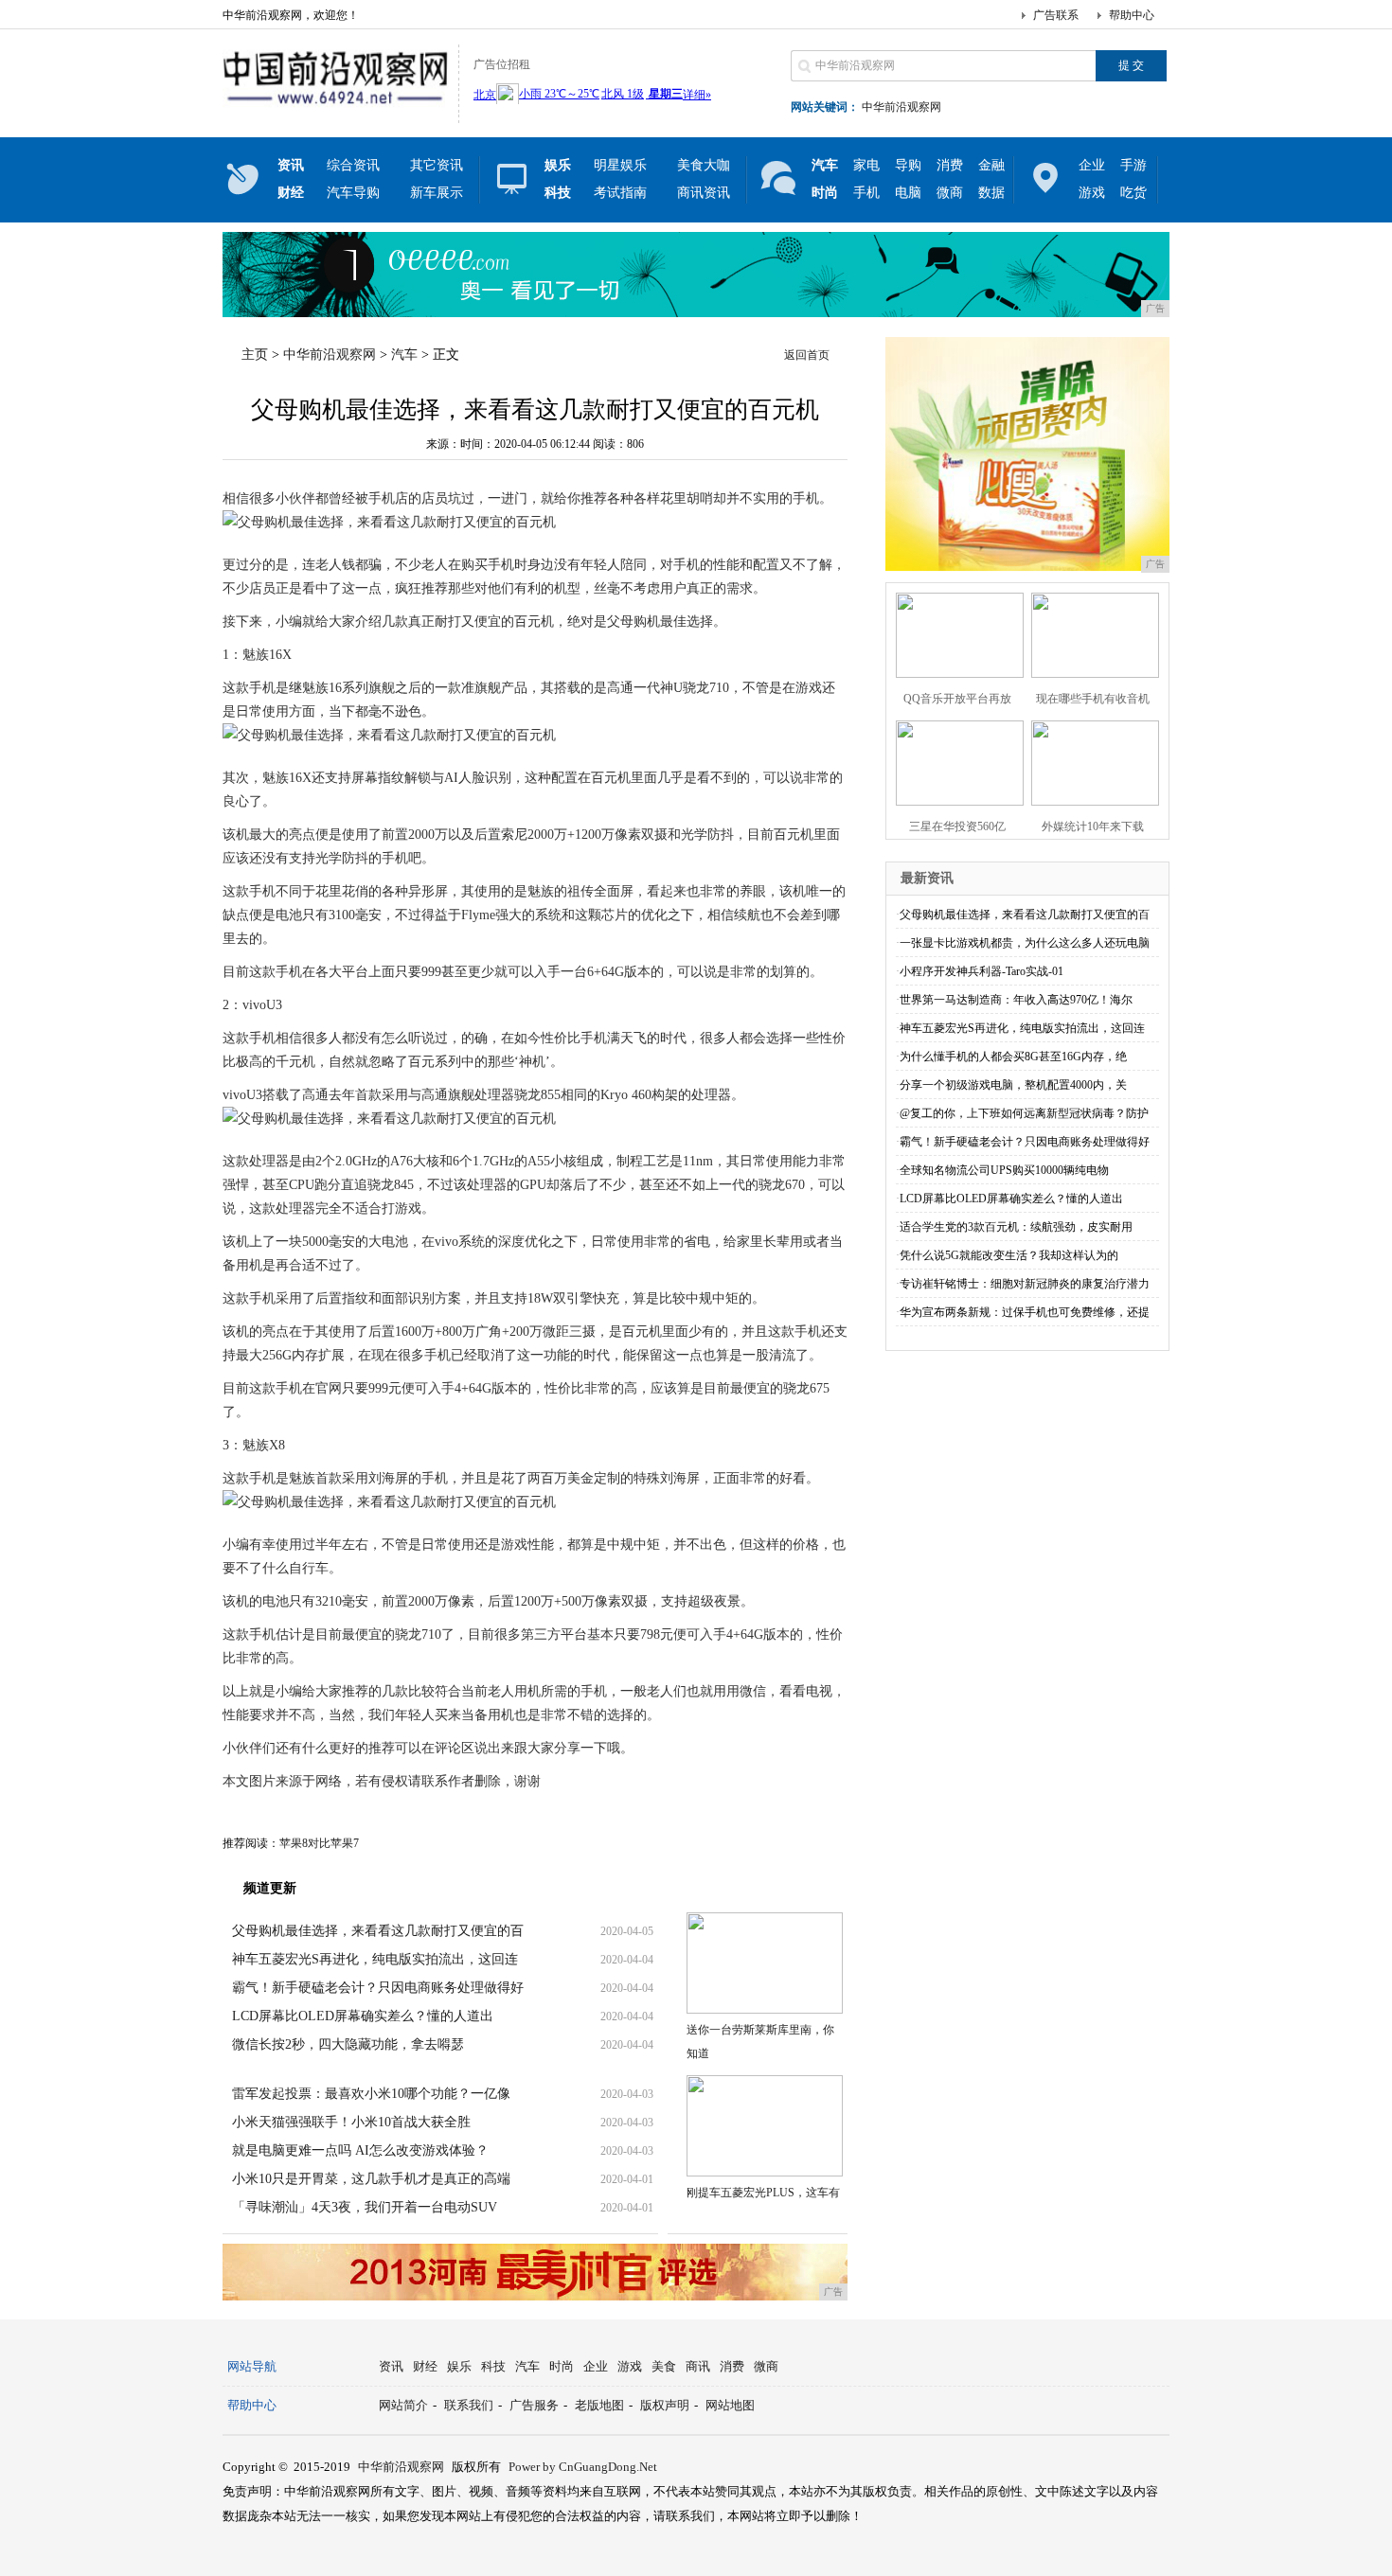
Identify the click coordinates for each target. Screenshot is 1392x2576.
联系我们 (469, 2405)
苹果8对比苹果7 (319, 1843)
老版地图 (599, 2405)
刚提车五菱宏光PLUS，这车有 (763, 2193)
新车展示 (437, 193)
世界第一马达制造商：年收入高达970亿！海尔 (1016, 1000)
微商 (950, 193)
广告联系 (1056, 15)
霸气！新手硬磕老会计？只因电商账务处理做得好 (378, 1988)
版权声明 (665, 2405)
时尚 (562, 2366)
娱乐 (459, 2366)
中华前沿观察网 (901, 107)
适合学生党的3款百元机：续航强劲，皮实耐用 (1016, 1227)
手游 (1133, 165)
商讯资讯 (704, 193)
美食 (664, 2366)
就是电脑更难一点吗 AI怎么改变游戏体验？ (360, 2150)
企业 (1092, 165)
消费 (950, 165)
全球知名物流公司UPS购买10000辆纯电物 (1004, 1170)
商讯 (698, 2366)
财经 (425, 2366)
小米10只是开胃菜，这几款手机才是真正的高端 (371, 2179)
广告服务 (534, 2405)
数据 (991, 193)
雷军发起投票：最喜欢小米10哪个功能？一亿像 (371, 2094)
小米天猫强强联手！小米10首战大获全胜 (351, 2122)
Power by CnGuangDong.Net (583, 2467)
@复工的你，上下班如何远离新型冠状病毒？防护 (1024, 1113)
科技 (493, 2366)
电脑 (908, 193)
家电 (866, 165)
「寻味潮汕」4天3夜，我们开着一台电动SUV (365, 2207)
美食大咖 (704, 165)
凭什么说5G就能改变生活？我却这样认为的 (1009, 1255)
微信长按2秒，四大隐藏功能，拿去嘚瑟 (348, 2044)
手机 (866, 193)
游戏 (1092, 193)
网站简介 (403, 2405)
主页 (255, 355)
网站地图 (730, 2405)
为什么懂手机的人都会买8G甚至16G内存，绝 (1013, 1057)
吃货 (1133, 193)
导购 (908, 165)
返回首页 (807, 355)
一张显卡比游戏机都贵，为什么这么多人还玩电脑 (1025, 943)
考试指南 (620, 193)
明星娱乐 (620, 165)
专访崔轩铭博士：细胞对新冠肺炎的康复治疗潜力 (1025, 1284)
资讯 (391, 2366)
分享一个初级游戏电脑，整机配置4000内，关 (1013, 1085)
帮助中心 (1132, 15)
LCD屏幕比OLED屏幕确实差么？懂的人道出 (363, 2016)
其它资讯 (437, 165)
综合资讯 (353, 165)
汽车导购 (353, 193)
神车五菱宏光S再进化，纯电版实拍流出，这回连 (375, 1959)
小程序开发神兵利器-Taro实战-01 (982, 971)
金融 (991, 165)
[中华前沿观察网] (336, 108)
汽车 (404, 355)
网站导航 (252, 2366)
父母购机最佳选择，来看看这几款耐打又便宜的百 (378, 1931)
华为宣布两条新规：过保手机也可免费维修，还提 (1025, 1312)
